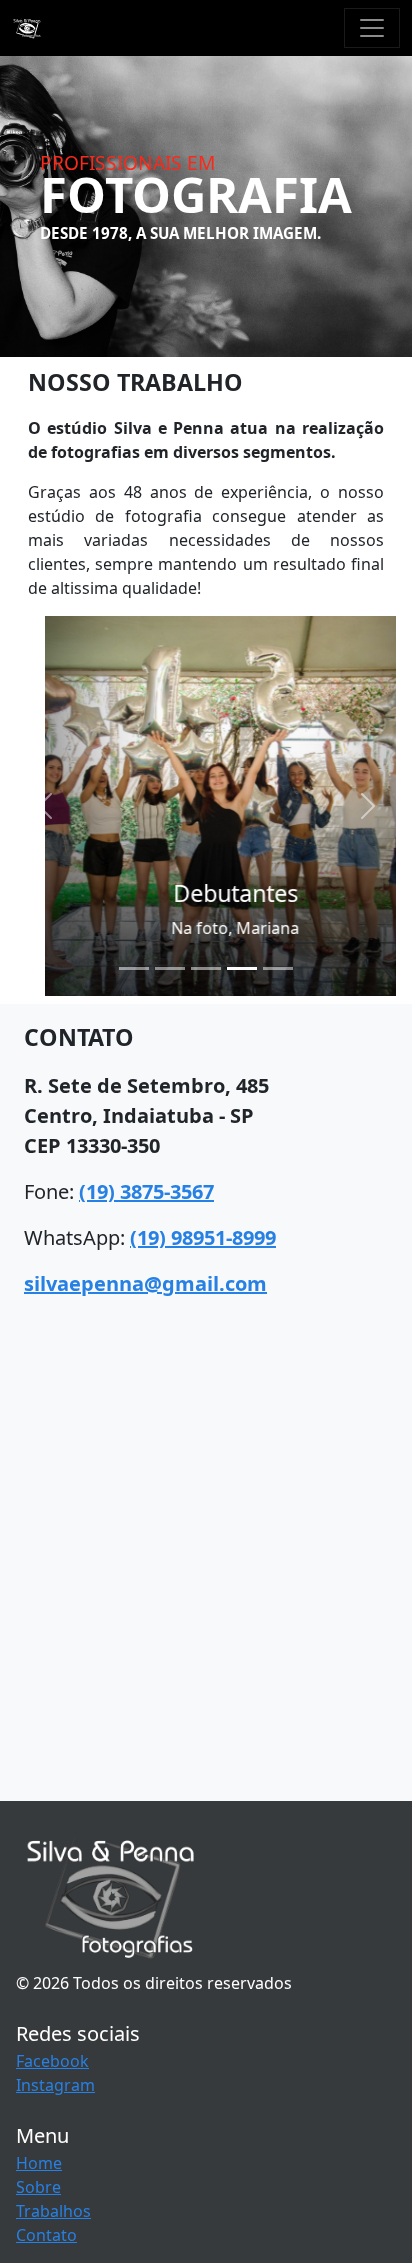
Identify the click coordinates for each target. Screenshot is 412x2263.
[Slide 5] (278, 968)
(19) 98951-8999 (203, 1237)
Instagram (55, 2085)
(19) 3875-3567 (146, 1191)
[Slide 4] (242, 968)
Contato (46, 2235)
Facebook (52, 2061)
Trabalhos (53, 2211)
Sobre (38, 2187)
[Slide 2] (170, 968)
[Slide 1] (134, 968)
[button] (44, 806)
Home (39, 2163)
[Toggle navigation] (372, 28)
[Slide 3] (206, 968)
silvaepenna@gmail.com (145, 1283)
